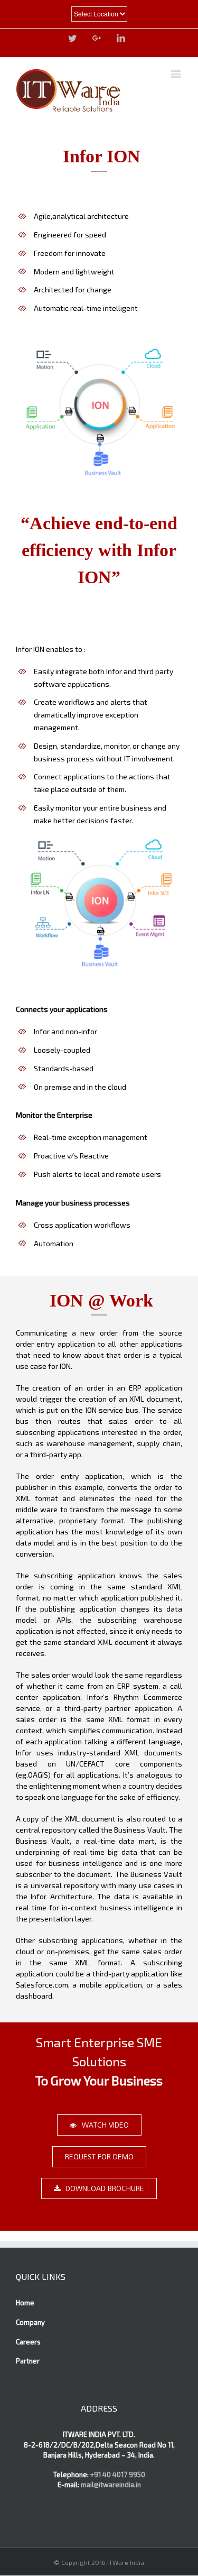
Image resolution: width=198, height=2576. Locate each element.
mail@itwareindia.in (110, 2485)
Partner (28, 2361)
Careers (28, 2342)
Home (25, 2303)
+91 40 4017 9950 (118, 2474)
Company (30, 2322)
